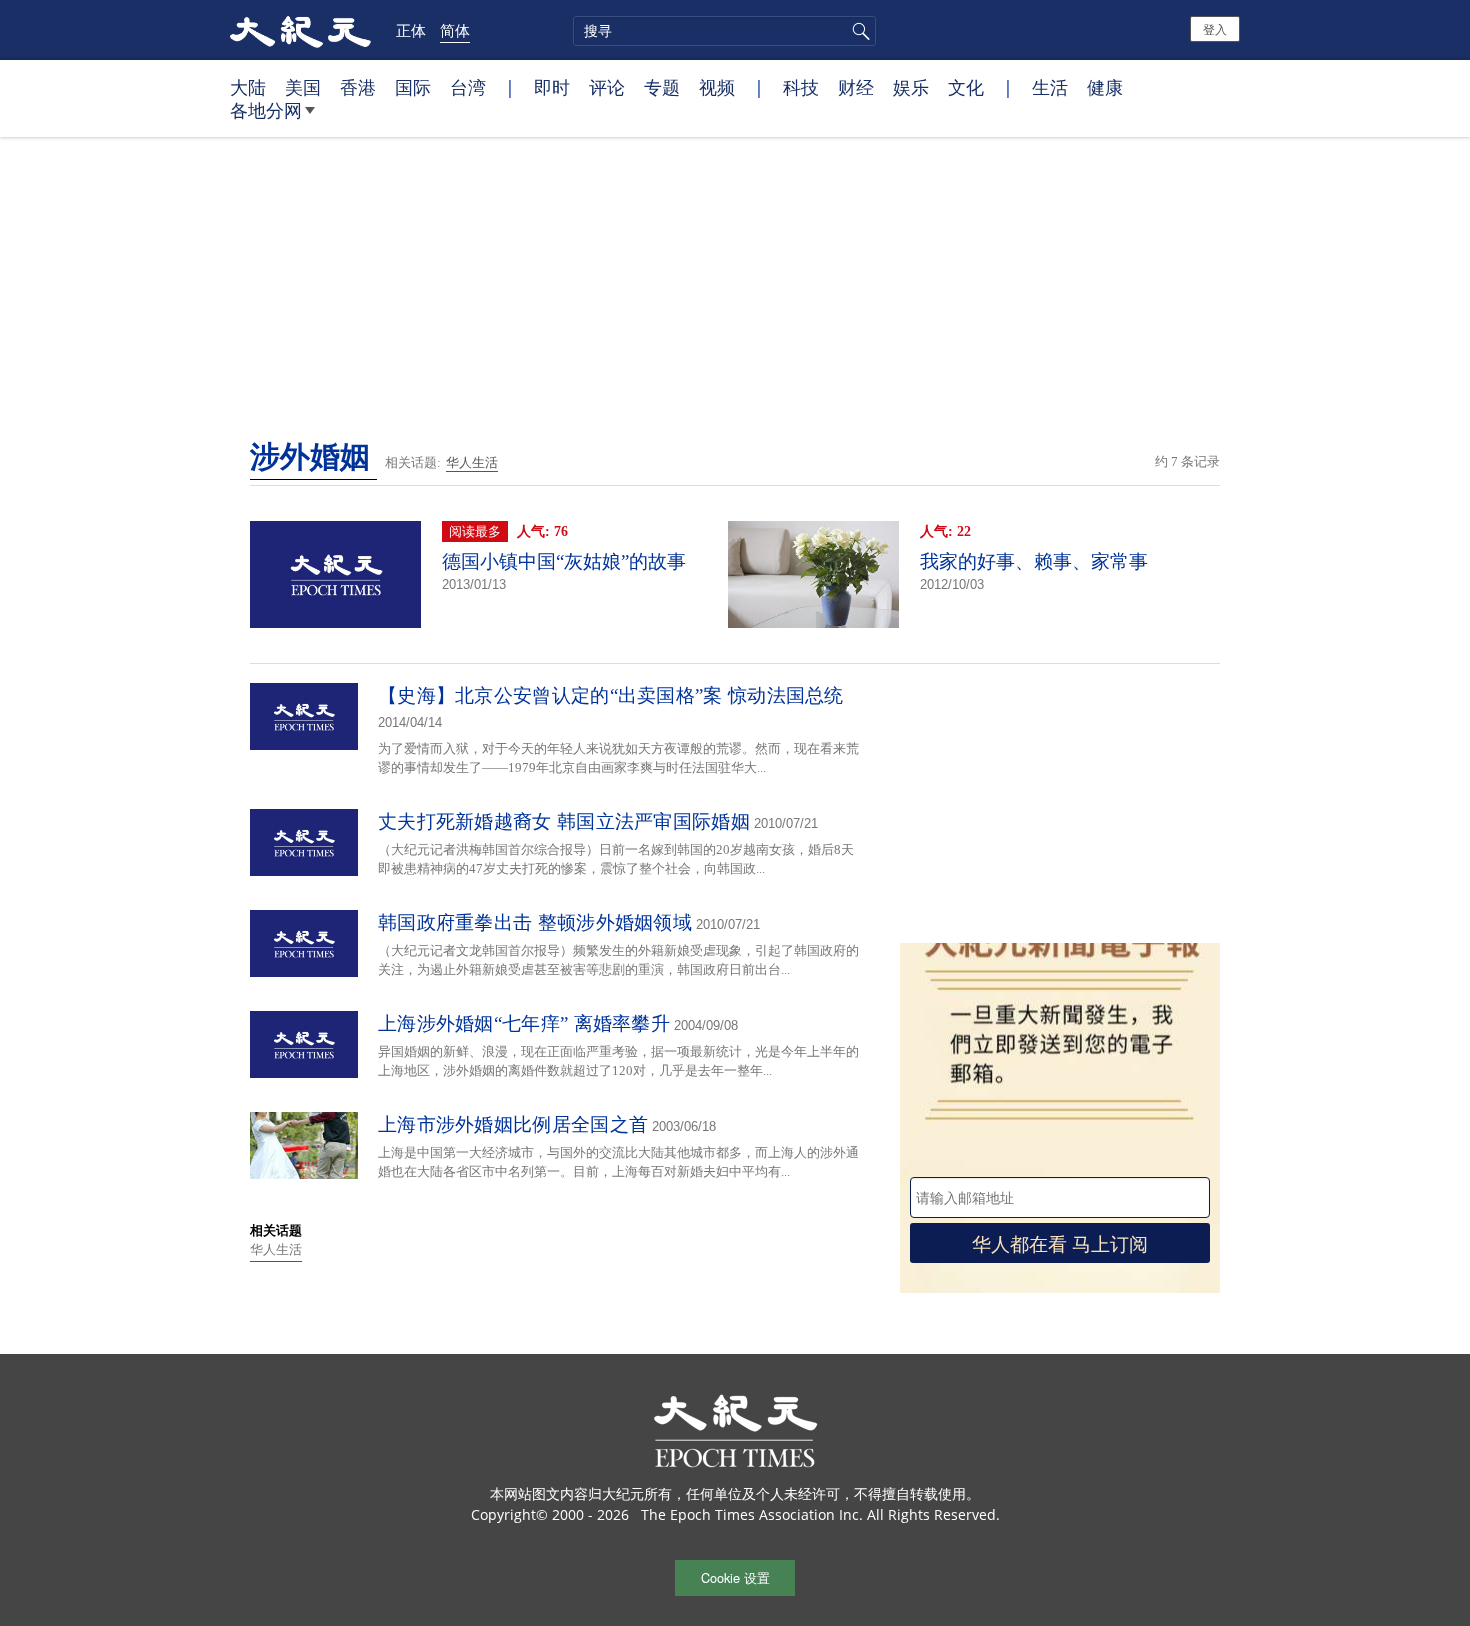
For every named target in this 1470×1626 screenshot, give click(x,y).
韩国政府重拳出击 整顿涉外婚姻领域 (535, 922)
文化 (966, 87)
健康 (1105, 87)
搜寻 (858, 31)
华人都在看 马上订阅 (1060, 1242)
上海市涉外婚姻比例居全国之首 (513, 1124)
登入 (1215, 28)
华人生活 (472, 462)
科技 (801, 87)
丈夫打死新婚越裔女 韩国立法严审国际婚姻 (564, 821)
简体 (455, 30)
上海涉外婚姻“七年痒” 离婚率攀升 (524, 1023)
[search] (724, 31)
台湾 (468, 87)
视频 (717, 87)
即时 (552, 87)
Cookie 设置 (735, 1577)
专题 (662, 87)
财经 (856, 87)
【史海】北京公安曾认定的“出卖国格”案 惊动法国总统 (611, 695)
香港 (358, 87)
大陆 (248, 87)
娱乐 (911, 87)
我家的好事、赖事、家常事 (1034, 561)
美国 (303, 87)
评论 (607, 87)
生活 (1050, 87)
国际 (413, 87)
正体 (411, 30)
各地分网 (266, 110)
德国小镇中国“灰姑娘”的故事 (564, 561)
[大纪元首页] (300, 30)
